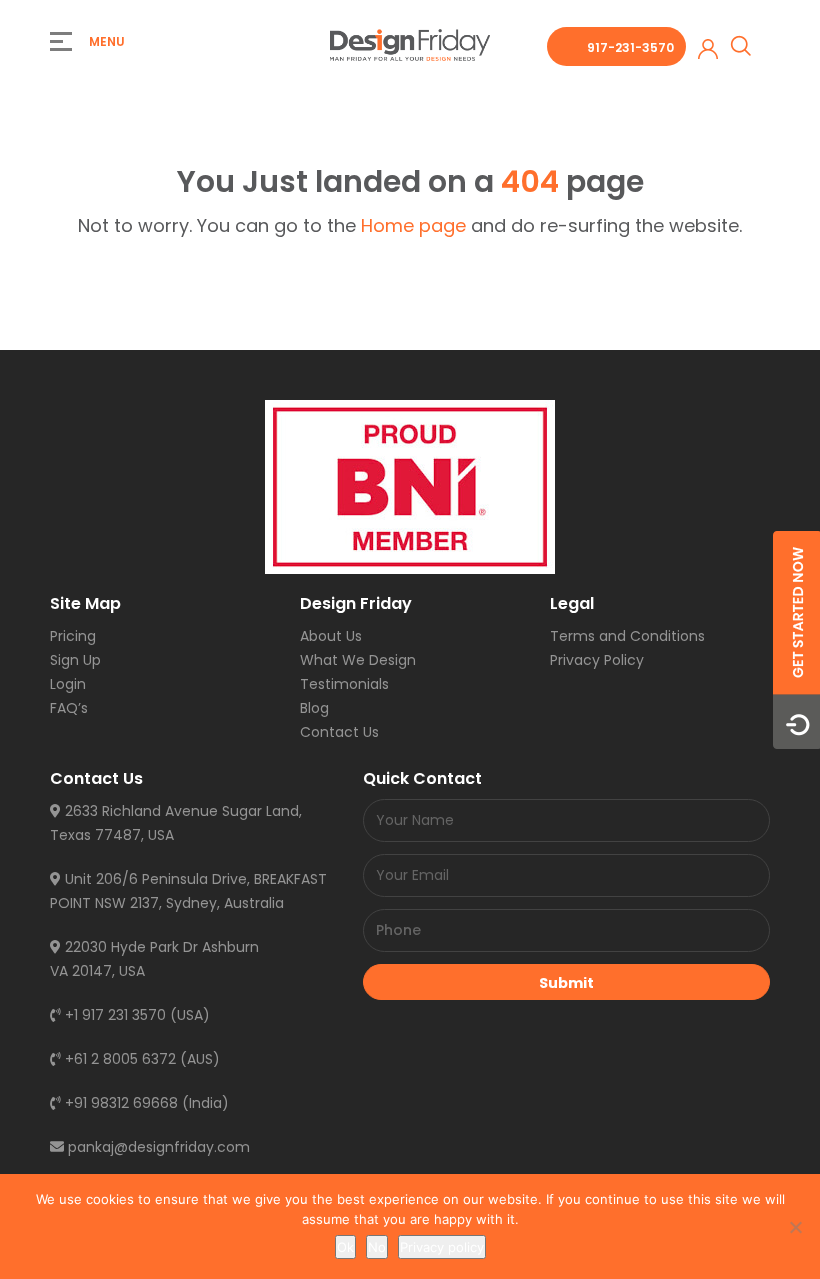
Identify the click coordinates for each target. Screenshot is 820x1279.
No (377, 1247)
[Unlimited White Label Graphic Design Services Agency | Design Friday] (410, 43)
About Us (331, 636)
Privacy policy (442, 1247)
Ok (345, 1247)
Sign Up (75, 660)
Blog (314, 708)
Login (68, 684)
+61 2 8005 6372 (118, 1059)
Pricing (73, 636)
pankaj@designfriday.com (157, 1147)
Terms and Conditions (627, 636)
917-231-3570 (630, 47)
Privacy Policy (597, 660)
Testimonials (344, 684)
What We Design (358, 660)
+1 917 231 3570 (113, 1015)
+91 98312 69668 (119, 1103)
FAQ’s (69, 708)
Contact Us (339, 732)
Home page (413, 225)
